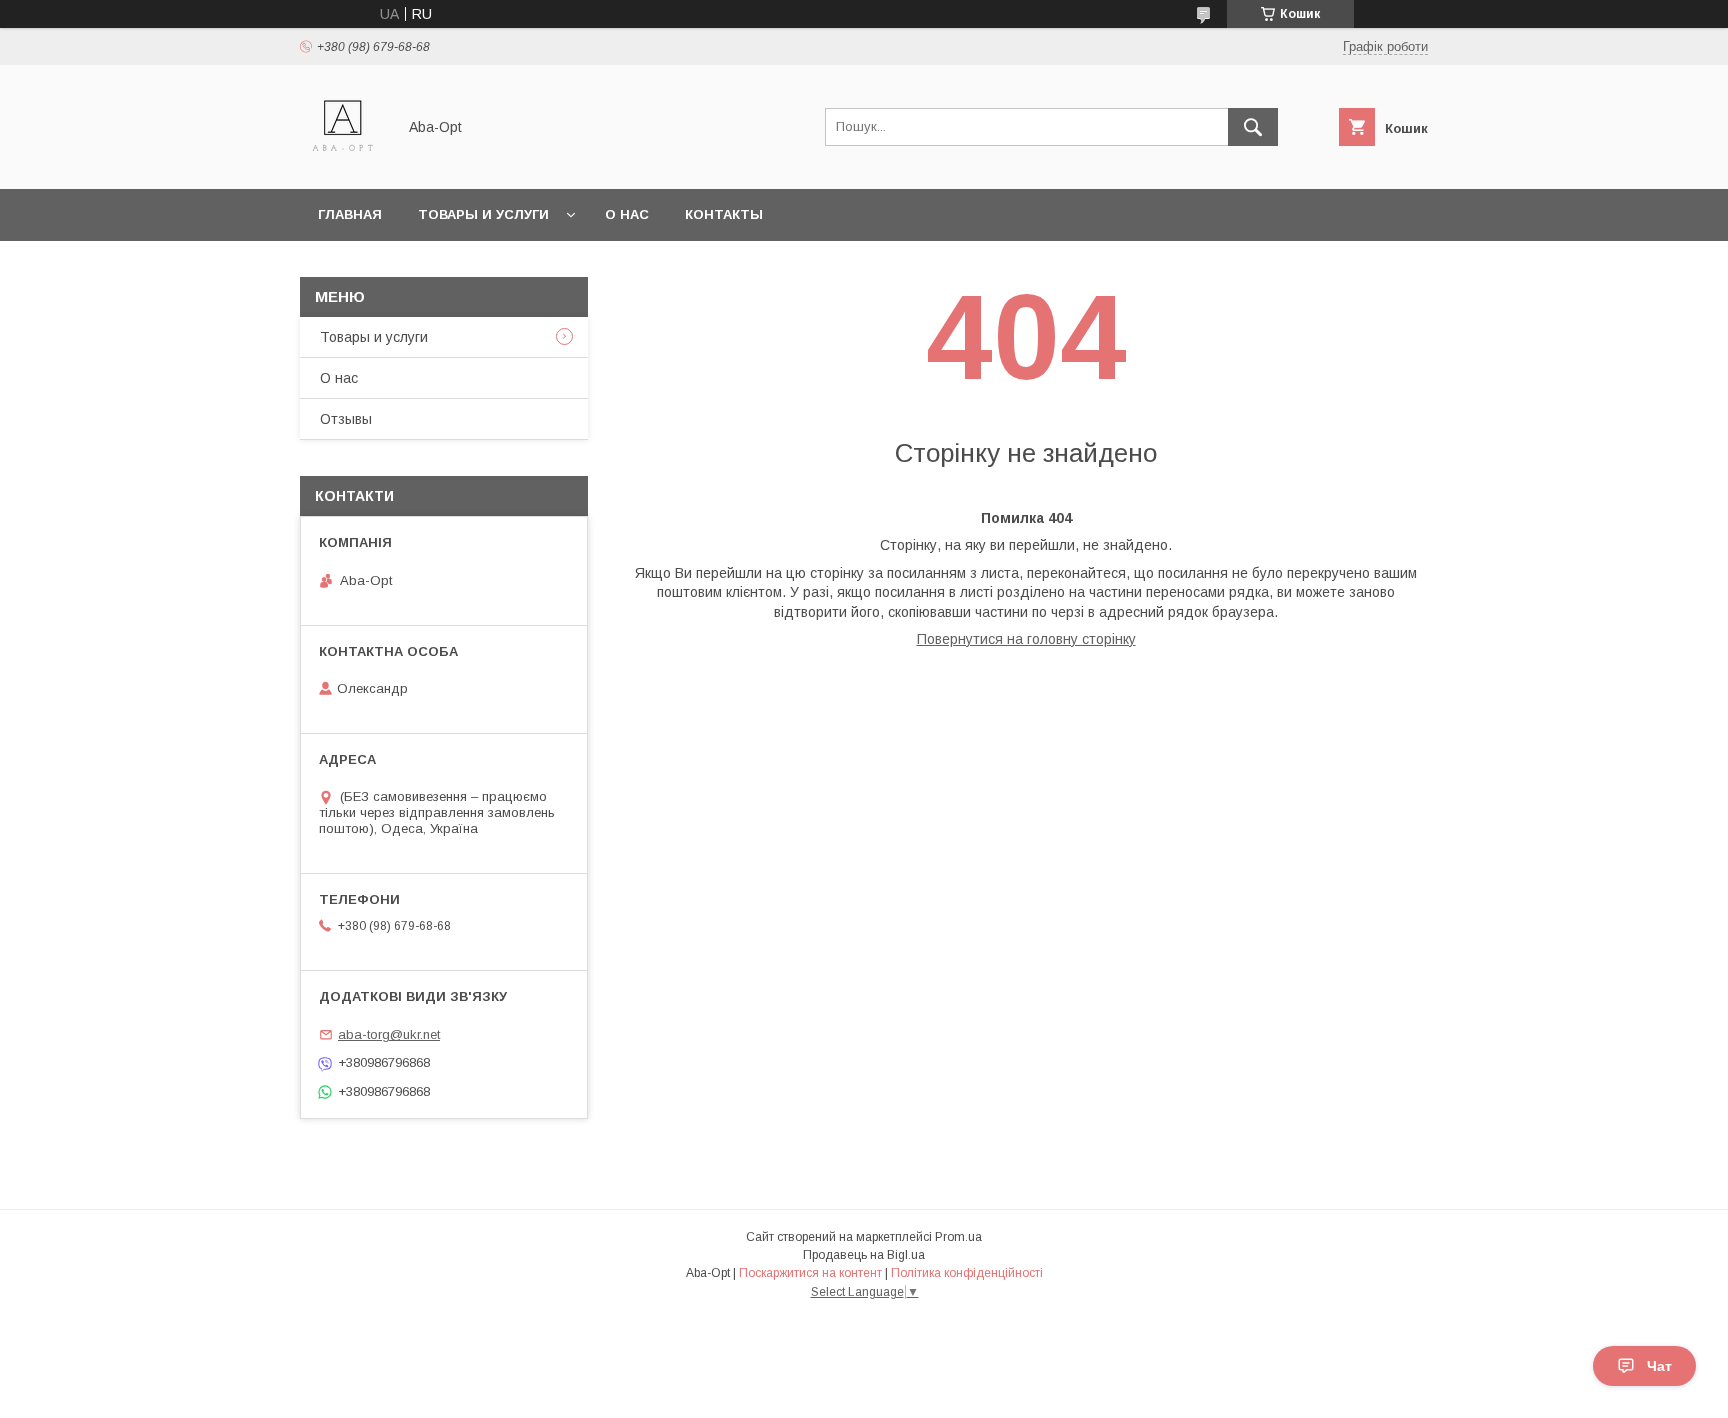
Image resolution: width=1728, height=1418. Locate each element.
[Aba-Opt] (342, 163)
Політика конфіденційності (967, 1273)
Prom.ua (958, 1237)
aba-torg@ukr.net (389, 1034)
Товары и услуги (483, 214)
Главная (350, 214)
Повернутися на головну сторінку (1026, 639)
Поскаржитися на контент (810, 1273)
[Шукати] (1253, 127)
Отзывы (346, 419)
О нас (627, 214)
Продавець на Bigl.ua (864, 1255)
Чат (1659, 1366)
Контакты (724, 214)
